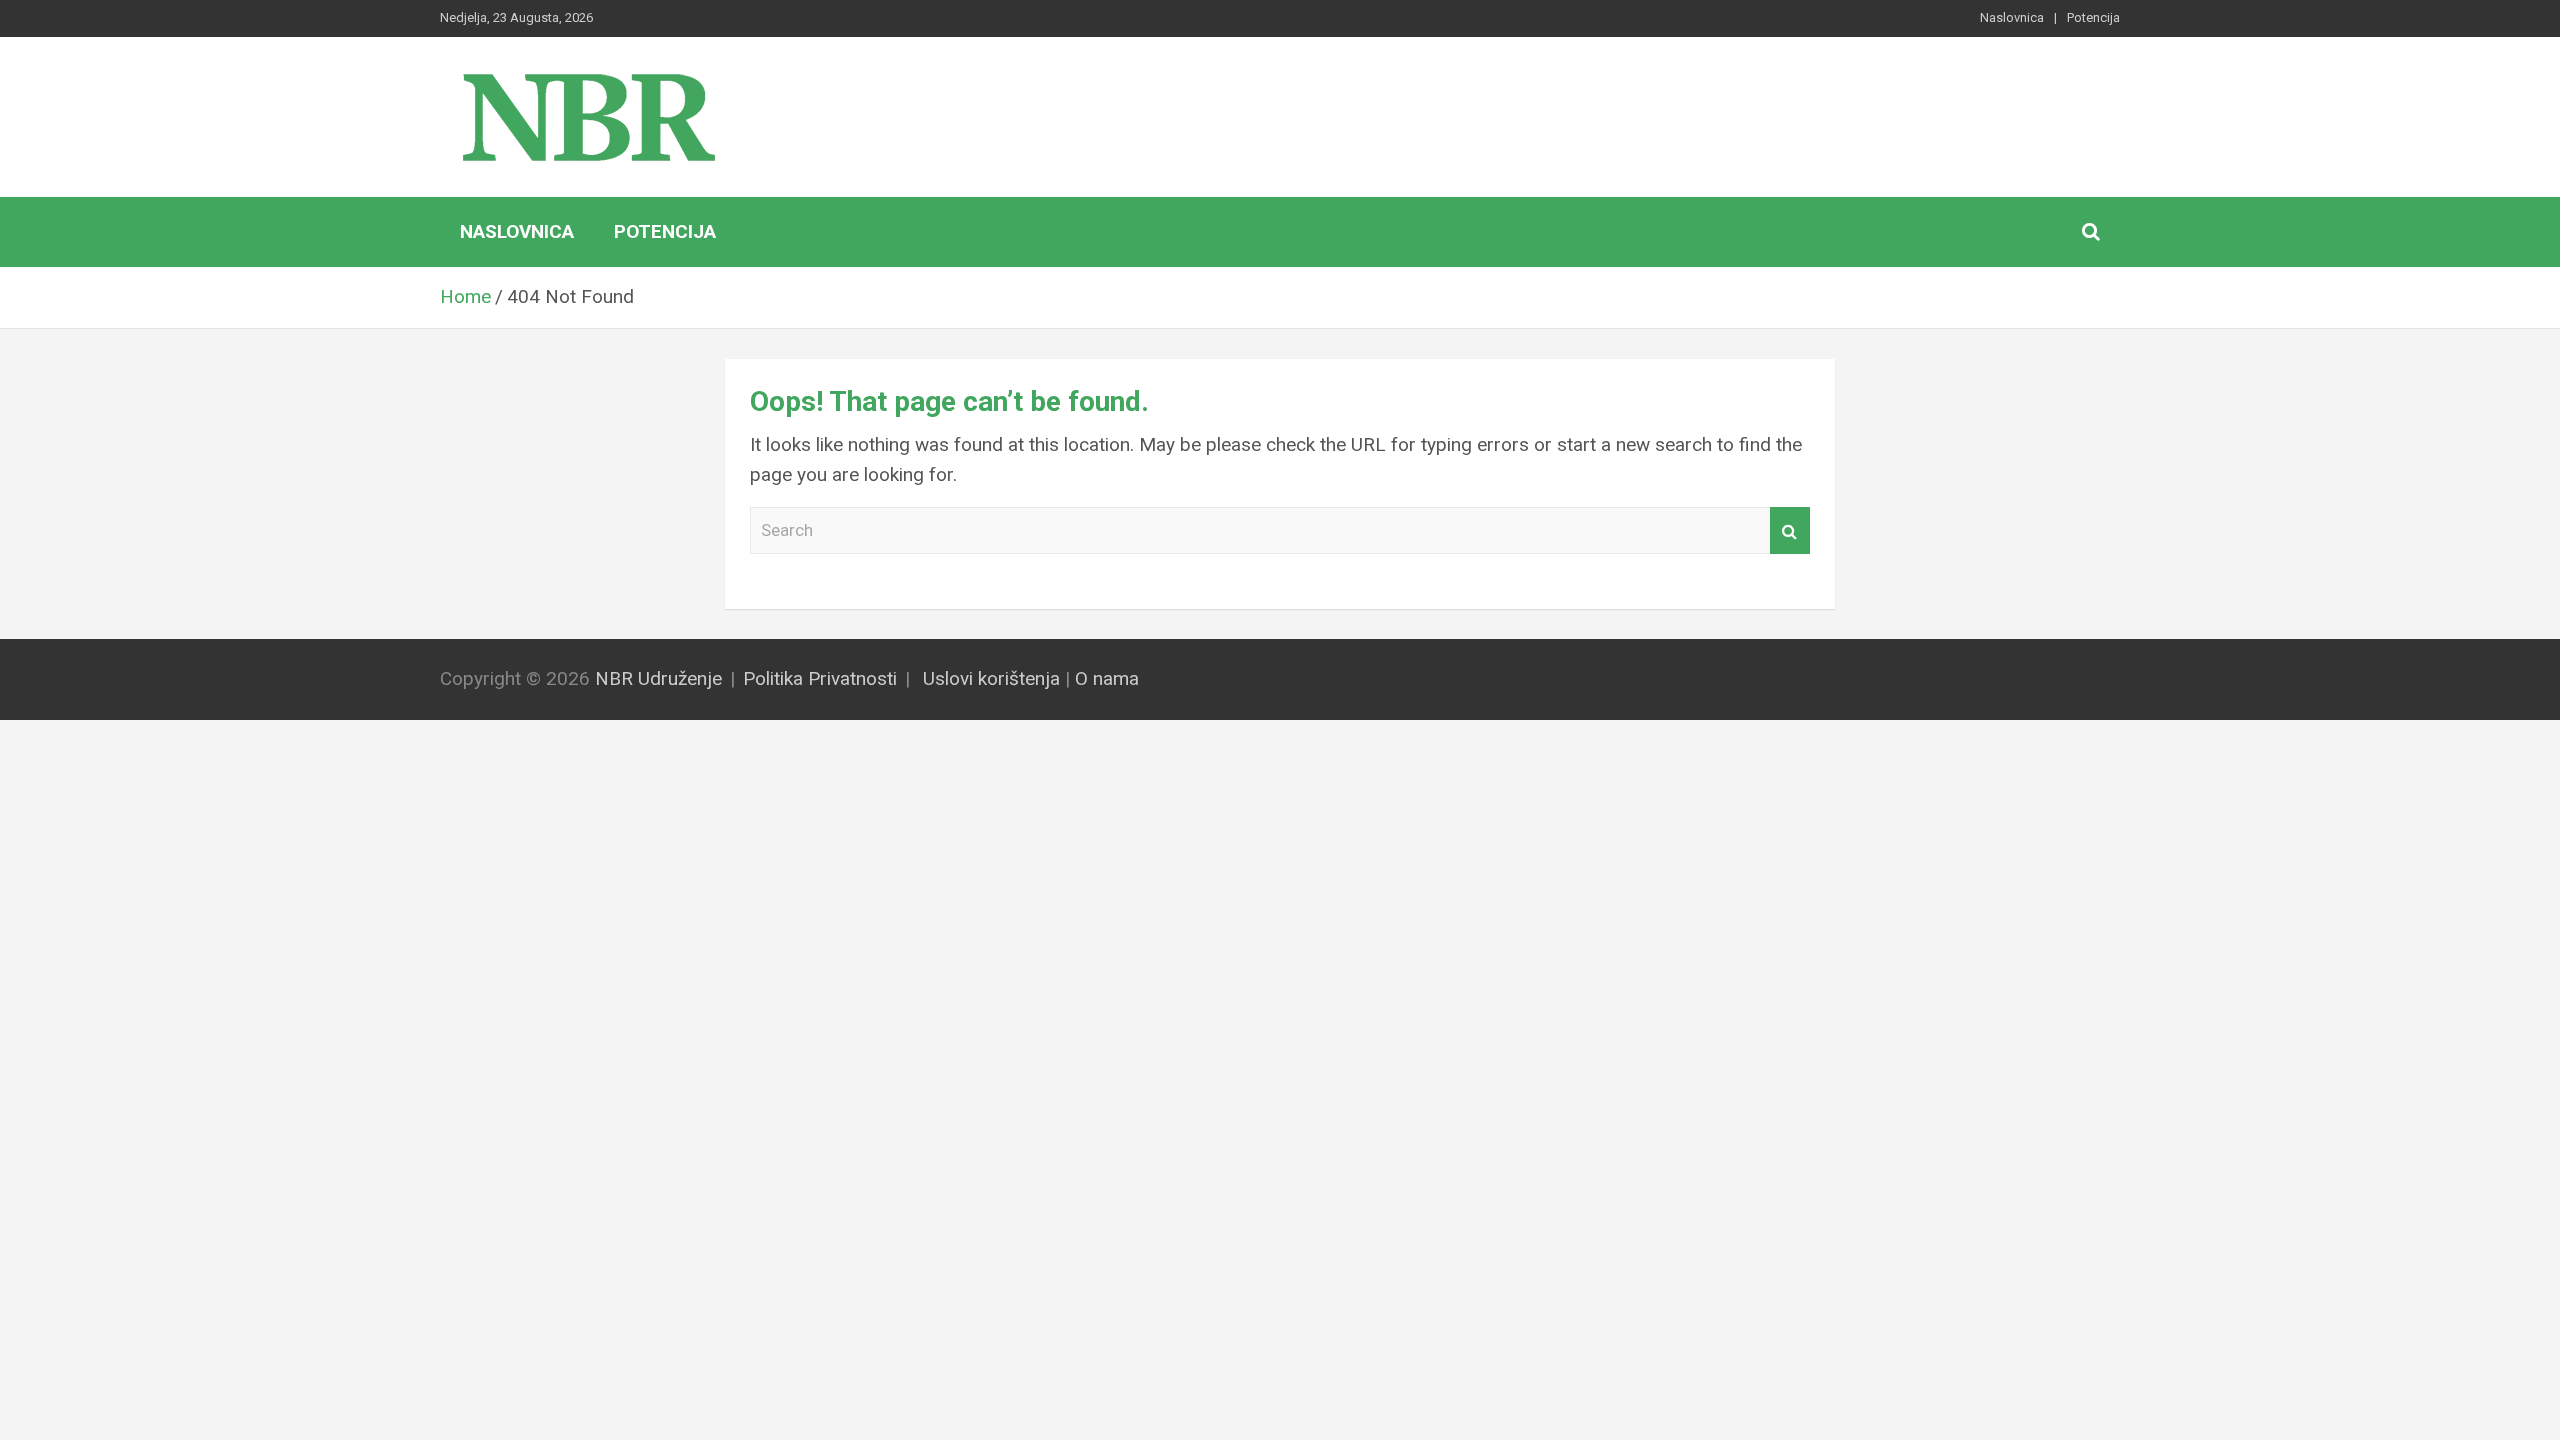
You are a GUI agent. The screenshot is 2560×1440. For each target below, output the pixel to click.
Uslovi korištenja (991, 678)
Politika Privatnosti (820, 678)
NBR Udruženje (658, 678)
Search (1790, 531)
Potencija (2093, 17)
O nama (1107, 678)
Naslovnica (2012, 17)
